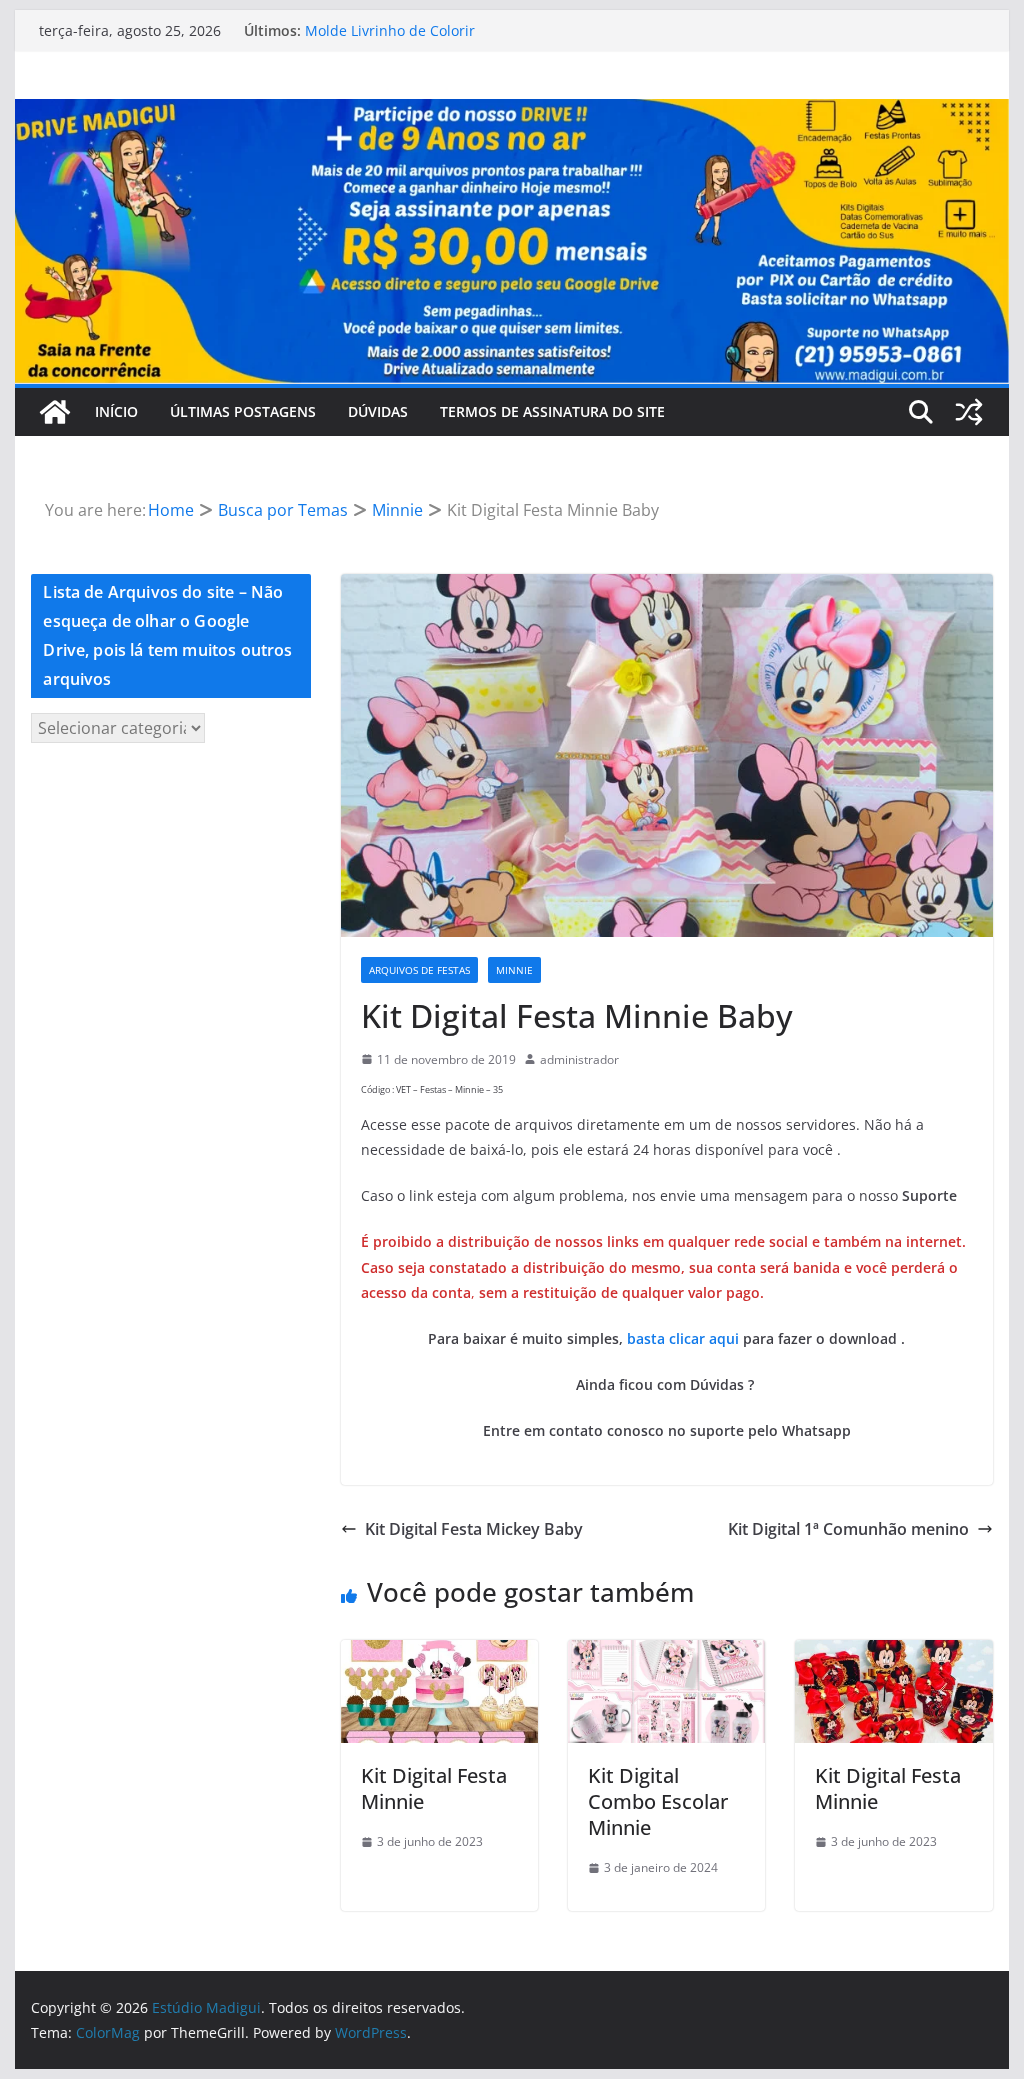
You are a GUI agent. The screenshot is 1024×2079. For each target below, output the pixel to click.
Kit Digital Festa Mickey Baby (474, 1529)
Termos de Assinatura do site (552, 411)
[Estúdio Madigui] (511, 113)
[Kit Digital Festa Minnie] (439, 1654)
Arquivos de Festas (419, 970)
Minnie (514, 970)
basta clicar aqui (683, 1338)
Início (116, 411)
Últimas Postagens (243, 411)
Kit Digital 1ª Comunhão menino (848, 1529)
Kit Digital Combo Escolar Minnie (658, 1801)
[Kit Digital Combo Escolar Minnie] (666, 1654)
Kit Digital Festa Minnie (434, 1788)
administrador (579, 1059)
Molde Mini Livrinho (372, 27)
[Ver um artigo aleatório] (969, 412)
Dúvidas (378, 411)
